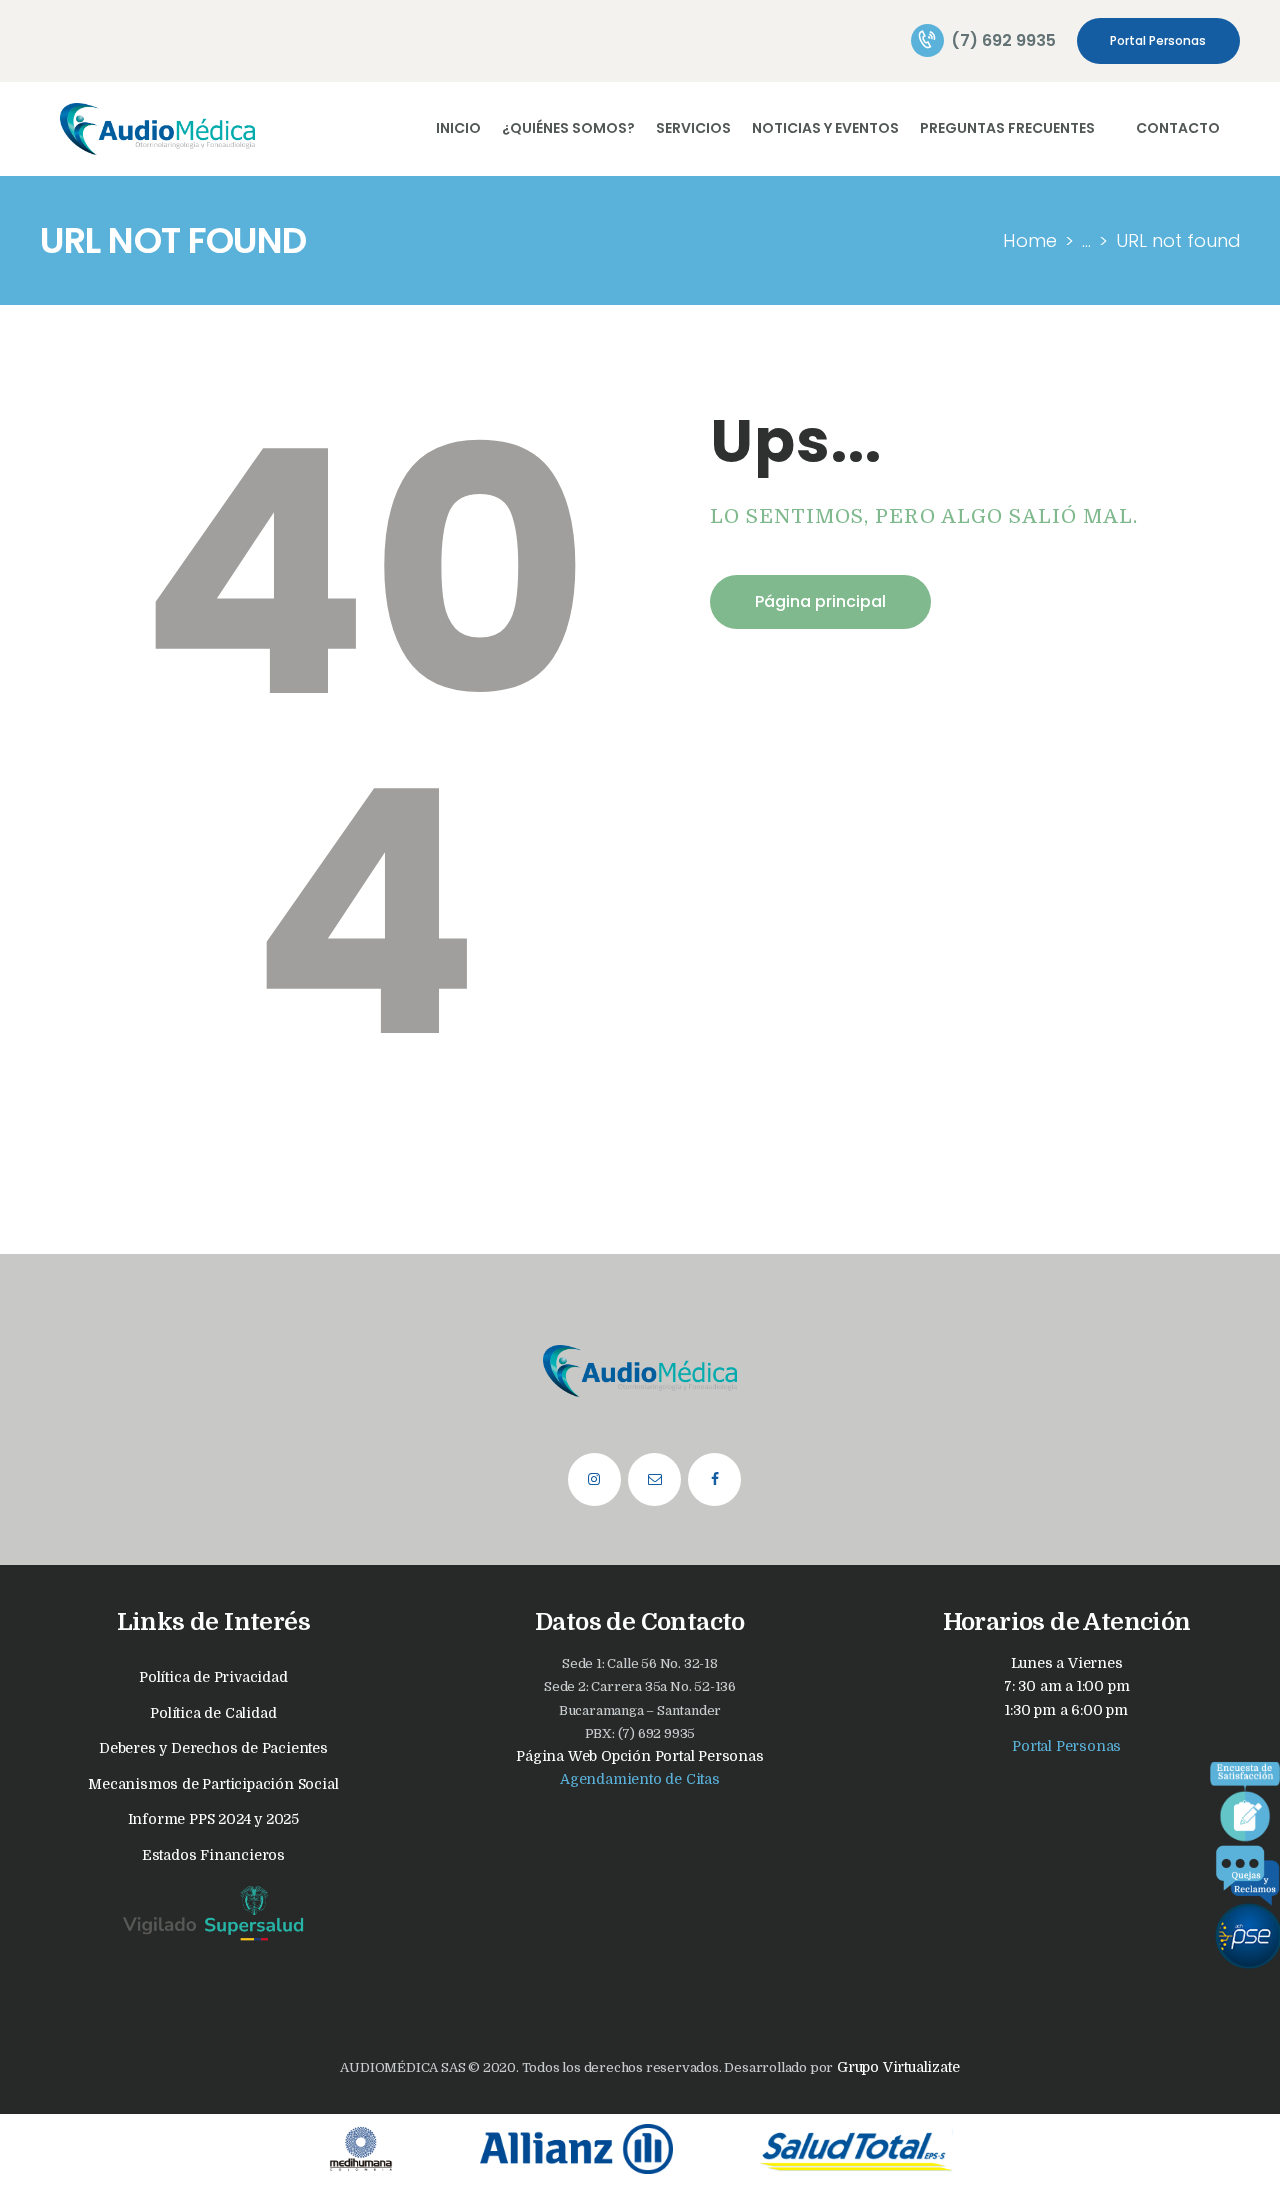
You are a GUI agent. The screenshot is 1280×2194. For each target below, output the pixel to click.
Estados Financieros (213, 1855)
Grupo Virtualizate (896, 2067)
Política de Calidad (213, 1713)
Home (1030, 240)
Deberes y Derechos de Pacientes (213, 1748)
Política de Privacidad (213, 1677)
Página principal (820, 601)
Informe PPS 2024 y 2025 (213, 1819)
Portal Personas (1066, 1746)
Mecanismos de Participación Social (213, 1784)
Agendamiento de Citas (640, 1779)
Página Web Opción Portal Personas (639, 1756)
